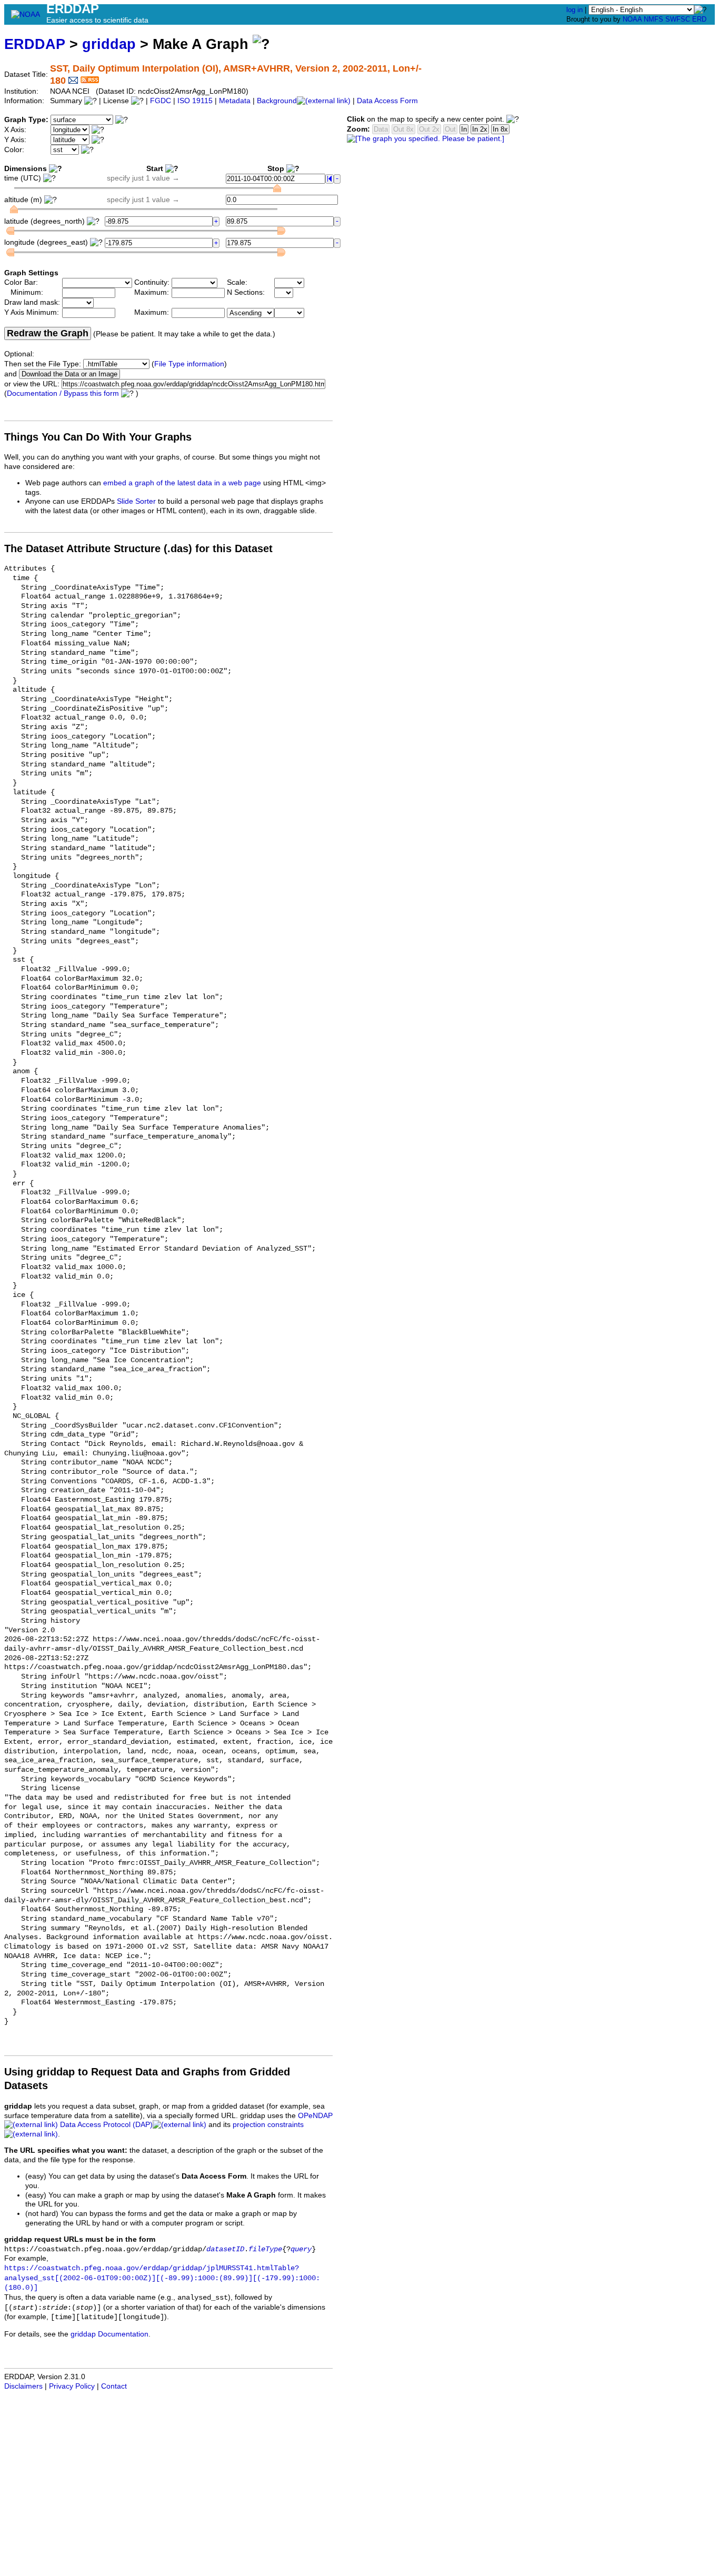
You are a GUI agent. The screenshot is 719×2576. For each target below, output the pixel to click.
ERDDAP (35, 44)
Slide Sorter (136, 501)
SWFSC (678, 19)
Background (277, 101)
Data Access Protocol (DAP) (106, 2125)
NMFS (653, 19)
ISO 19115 (195, 101)
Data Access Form (387, 101)
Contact (114, 2386)
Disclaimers (23, 2386)
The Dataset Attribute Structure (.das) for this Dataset (138, 548)
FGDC (161, 101)
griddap (109, 44)
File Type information (189, 364)
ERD (699, 19)
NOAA (632, 19)
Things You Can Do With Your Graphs (98, 437)
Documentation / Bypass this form (63, 393)
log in (575, 10)
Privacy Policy (72, 2386)
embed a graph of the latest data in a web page (182, 483)
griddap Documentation (109, 2334)
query (301, 2249)
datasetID (225, 2249)
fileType (265, 2249)
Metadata (235, 101)
